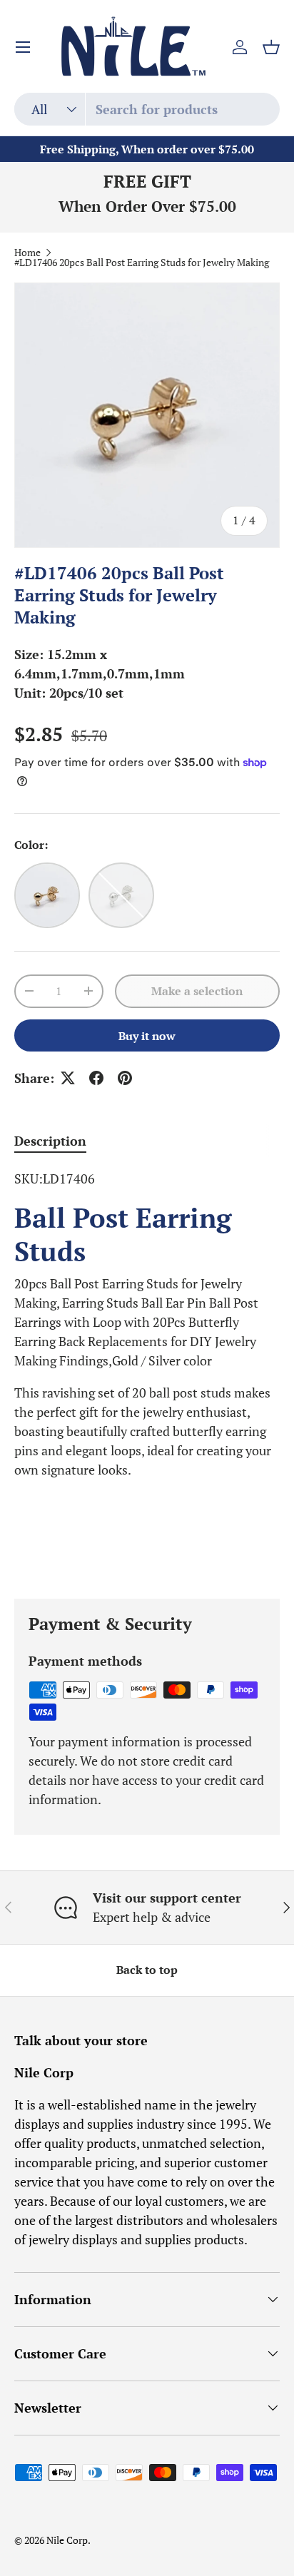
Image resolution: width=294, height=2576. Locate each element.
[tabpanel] (147, 1373)
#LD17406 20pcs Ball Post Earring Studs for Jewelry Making (142, 263)
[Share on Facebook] (96, 1078)
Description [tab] (50, 1141)
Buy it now (147, 1036)
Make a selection (197, 991)
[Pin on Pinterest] (125, 1078)
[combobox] (147, 109)
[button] (271, 47)
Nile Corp (67, 2540)
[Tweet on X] (68, 1078)
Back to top (147, 1970)
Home (27, 253)
